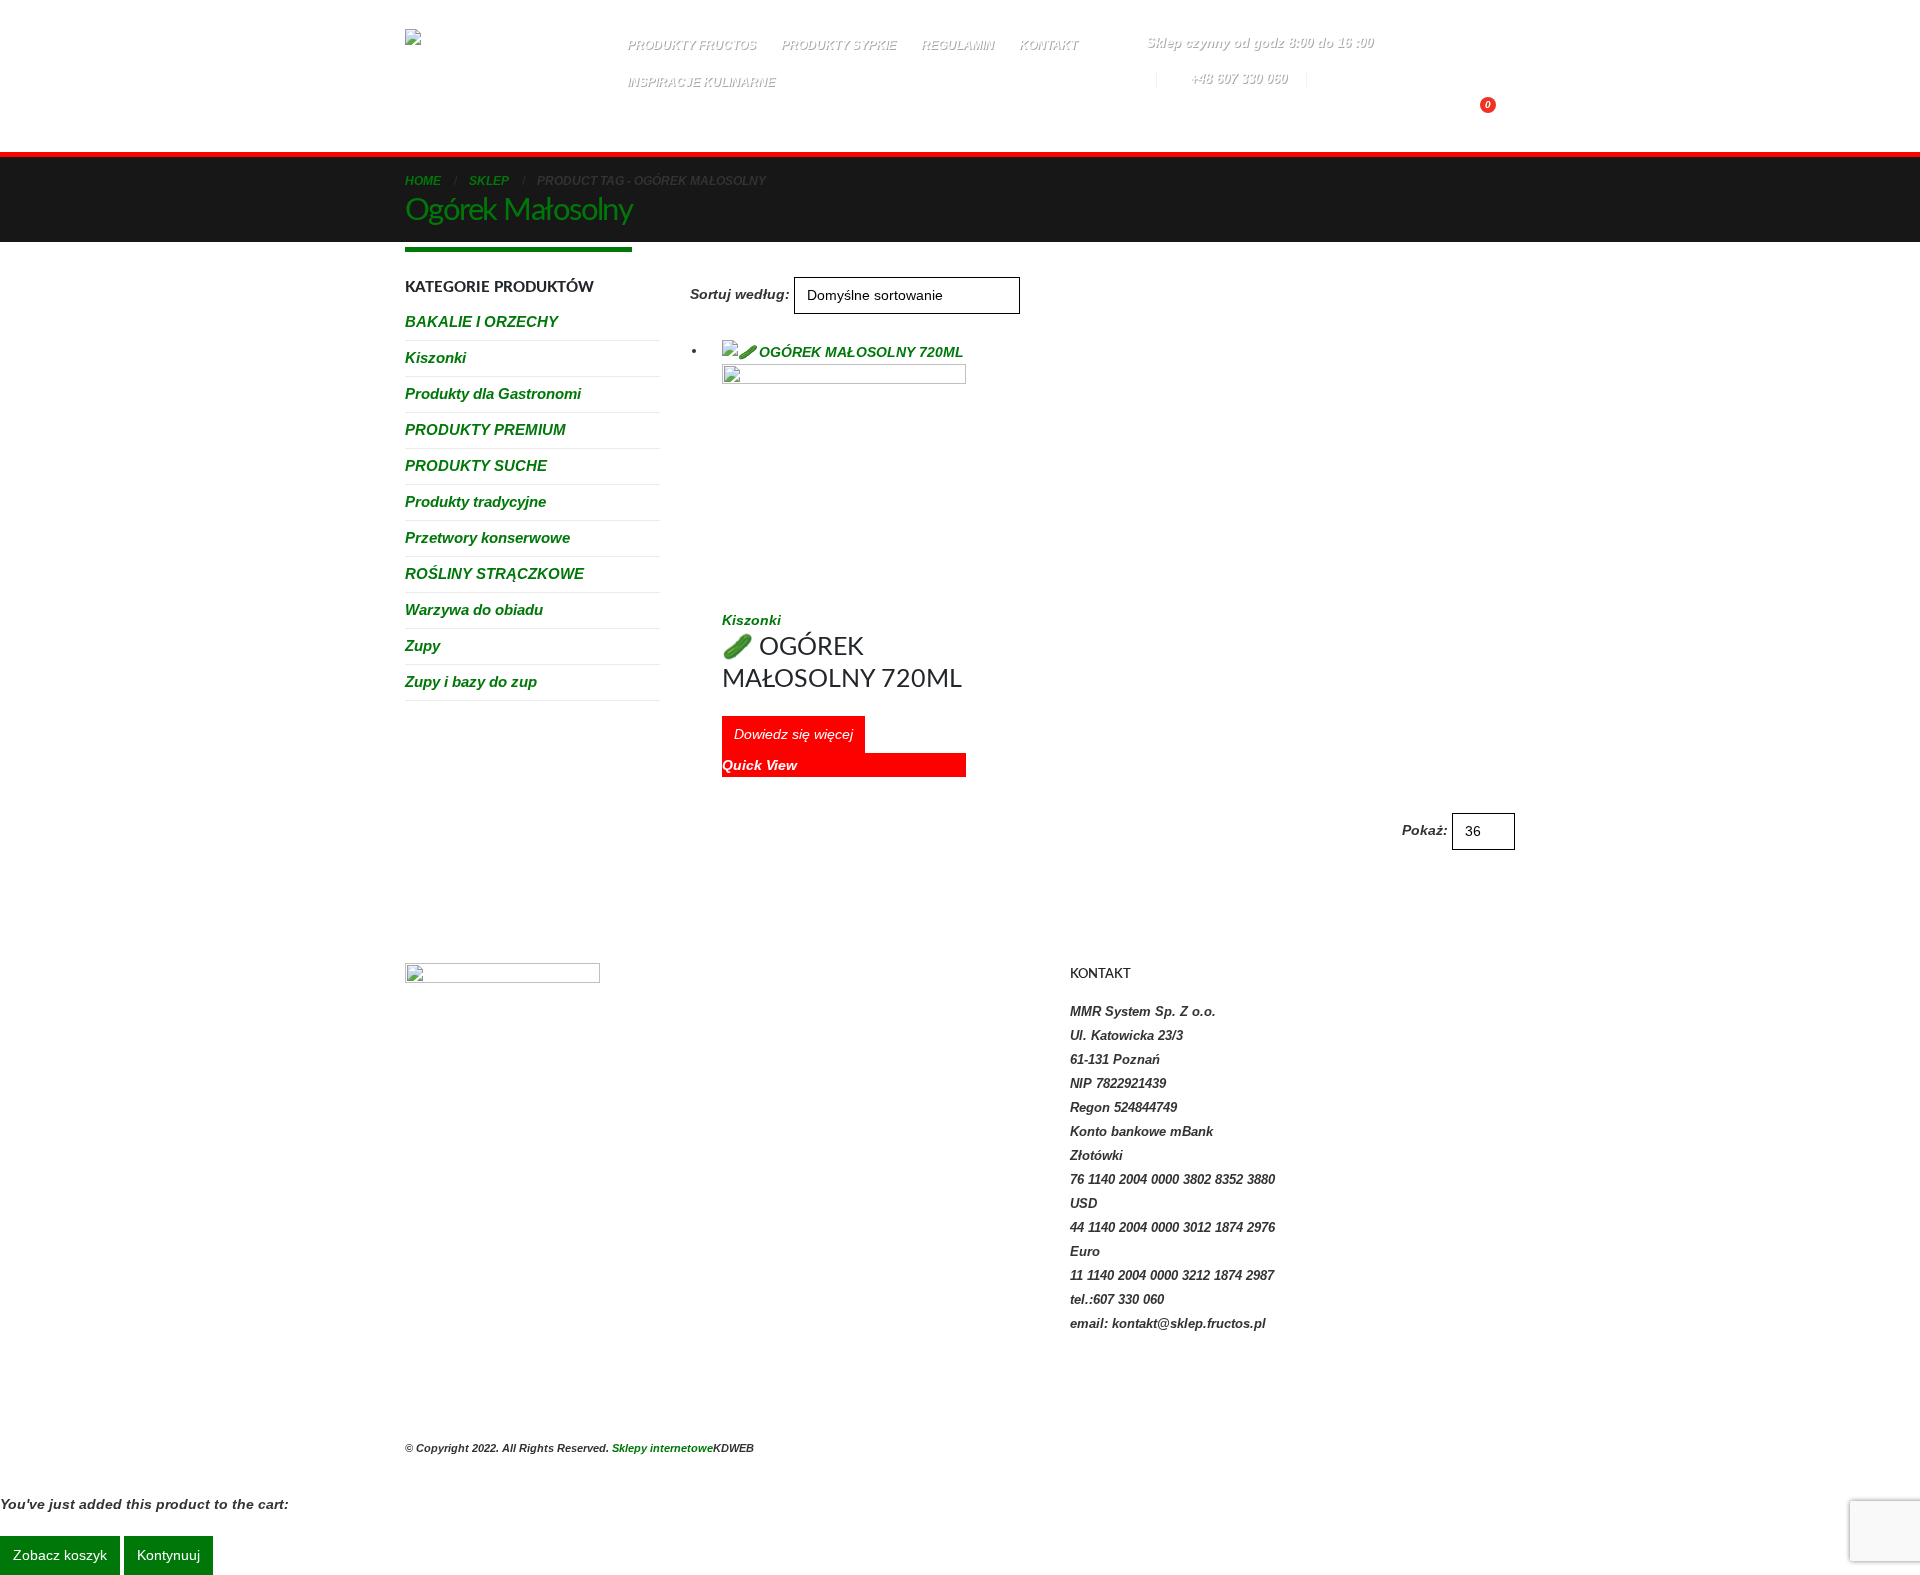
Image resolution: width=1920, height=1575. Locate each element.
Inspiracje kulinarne (701, 82)
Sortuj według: (740, 294)
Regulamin (957, 45)
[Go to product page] (844, 473)
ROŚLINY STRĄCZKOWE (494, 573)
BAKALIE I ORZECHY (481, 321)
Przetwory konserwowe (487, 537)
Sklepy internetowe (662, 1448)
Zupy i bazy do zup (471, 681)
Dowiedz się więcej (793, 734)
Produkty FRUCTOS (691, 45)
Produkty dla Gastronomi (493, 393)
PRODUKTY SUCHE (476, 465)
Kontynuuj (168, 1555)
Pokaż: (1425, 830)
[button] (872, 113)
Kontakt (1048, 45)
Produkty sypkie (838, 45)
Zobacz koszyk (60, 1555)
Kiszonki (751, 620)
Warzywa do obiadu (474, 609)
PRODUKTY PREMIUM (485, 429)
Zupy (422, 645)
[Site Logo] (502, 76)
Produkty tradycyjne (475, 501)
